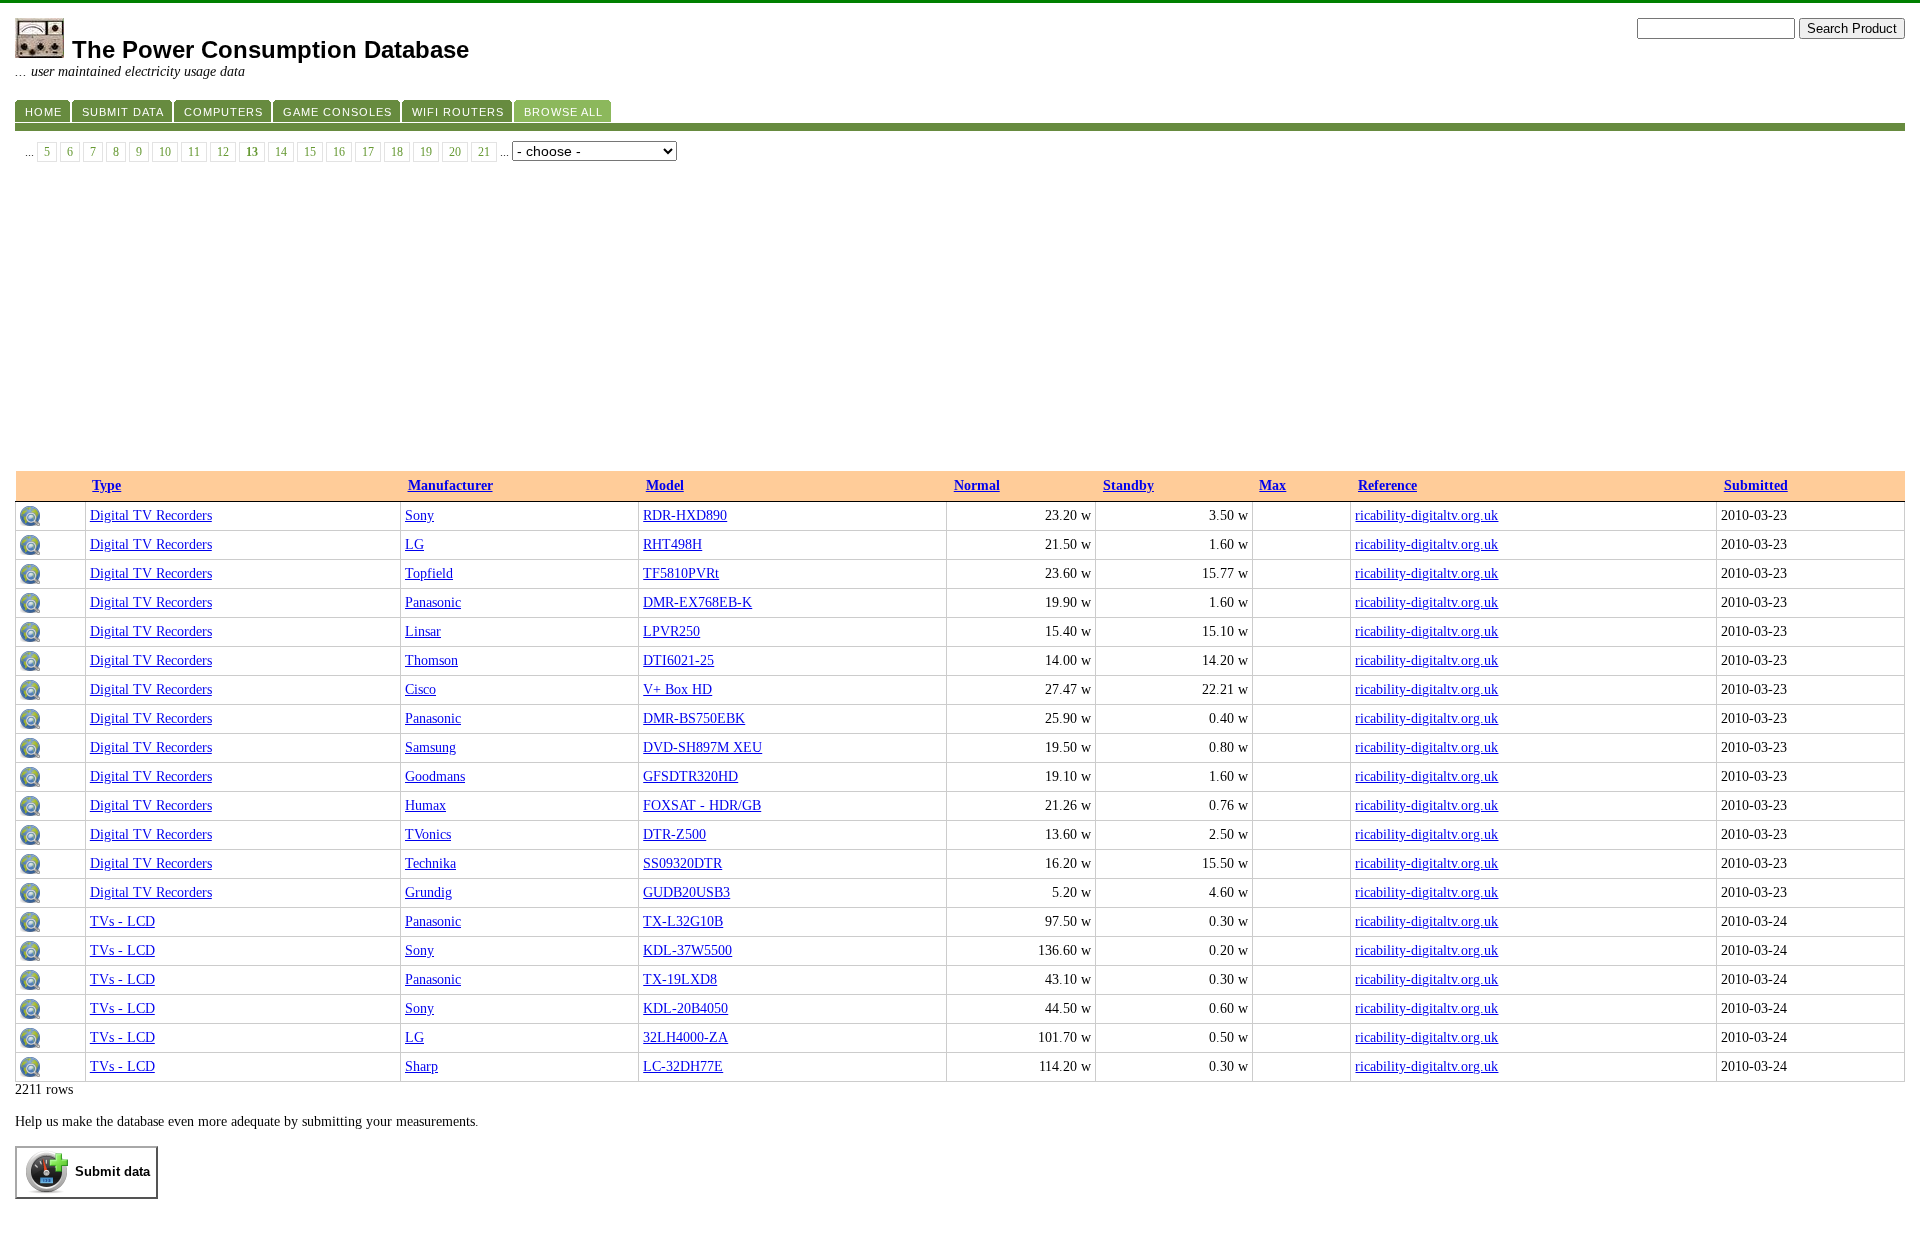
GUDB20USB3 (686, 892)
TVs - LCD (122, 921)
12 (223, 152)
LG (414, 544)
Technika (430, 863)
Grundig (428, 892)
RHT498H (672, 544)
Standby (1128, 485)
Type (106, 485)
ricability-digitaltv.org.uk (1426, 515)
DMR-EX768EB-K (697, 602)
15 (310, 152)
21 (484, 152)
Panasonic (433, 602)
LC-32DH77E (683, 1066)
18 (397, 152)
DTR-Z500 (674, 834)
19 (426, 152)
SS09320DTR (682, 863)
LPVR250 (671, 631)
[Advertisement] (960, 321)
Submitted (1756, 485)
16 (339, 152)
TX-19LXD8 (680, 979)
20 (455, 152)
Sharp (421, 1066)
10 (165, 152)
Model (665, 485)
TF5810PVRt (681, 573)
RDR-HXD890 (685, 515)
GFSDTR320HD (690, 776)
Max (1272, 485)
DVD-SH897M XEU (702, 747)
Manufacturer (450, 485)
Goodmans (435, 776)
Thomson (431, 660)
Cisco (420, 689)
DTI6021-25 (678, 660)
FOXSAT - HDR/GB (702, 805)
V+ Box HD (677, 689)
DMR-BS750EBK (694, 718)
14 (281, 152)
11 (194, 152)
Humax (425, 805)
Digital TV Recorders (151, 515)
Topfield (429, 573)
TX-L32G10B (683, 921)
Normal (977, 485)
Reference (1387, 485)
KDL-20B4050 (685, 1008)
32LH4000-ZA (685, 1037)
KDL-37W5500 (687, 950)
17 (368, 152)
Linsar (423, 631)
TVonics (428, 834)
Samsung (430, 747)
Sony (419, 515)
